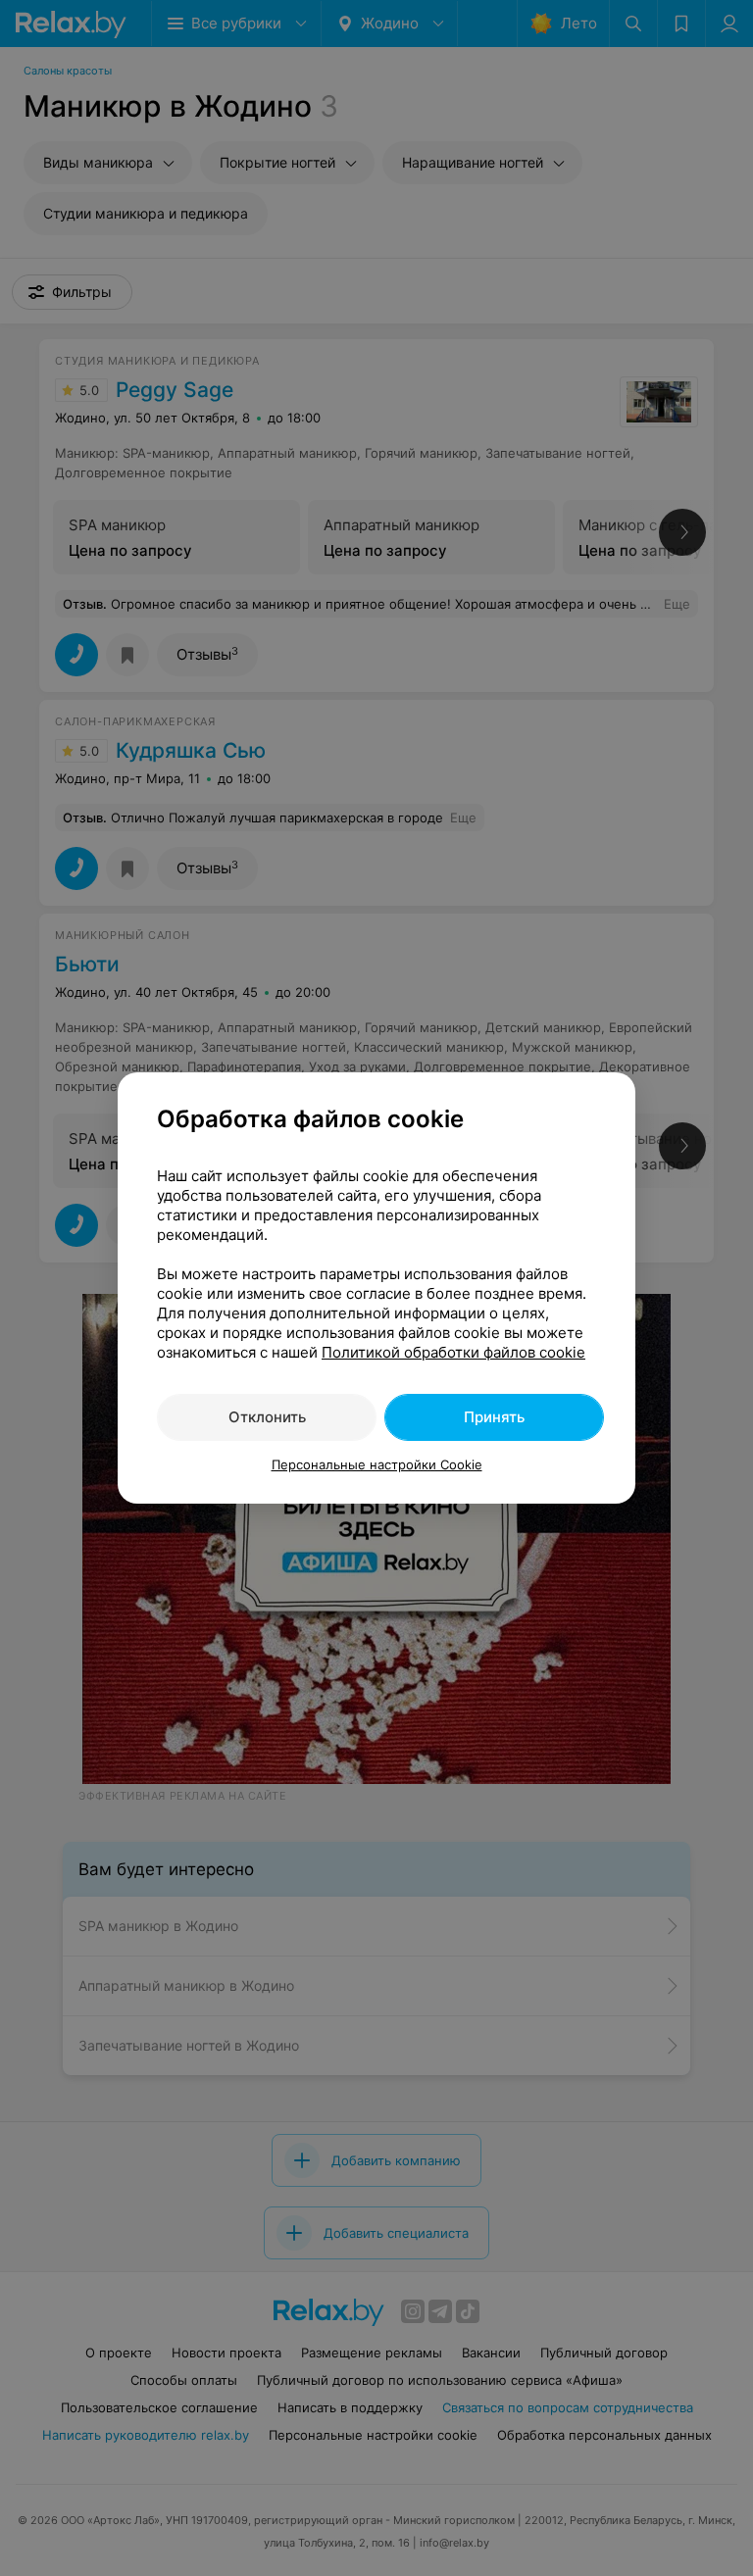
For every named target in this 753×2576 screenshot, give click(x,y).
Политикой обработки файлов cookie (453, 1352)
